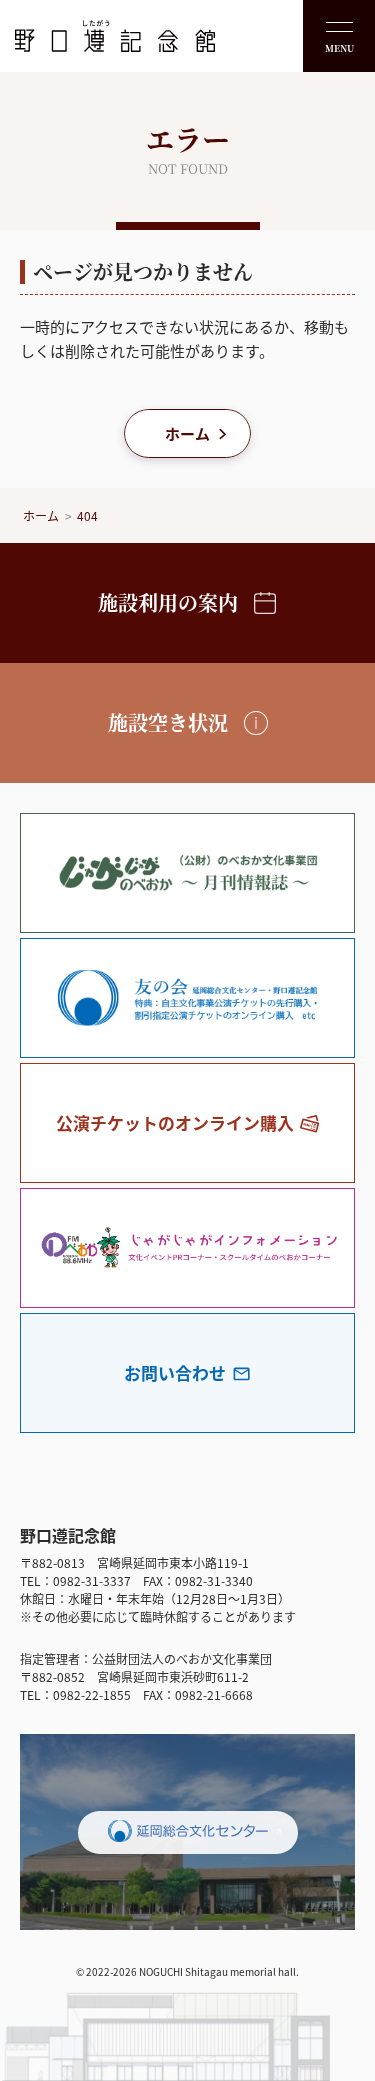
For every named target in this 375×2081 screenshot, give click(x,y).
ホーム (187, 433)
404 (87, 515)
